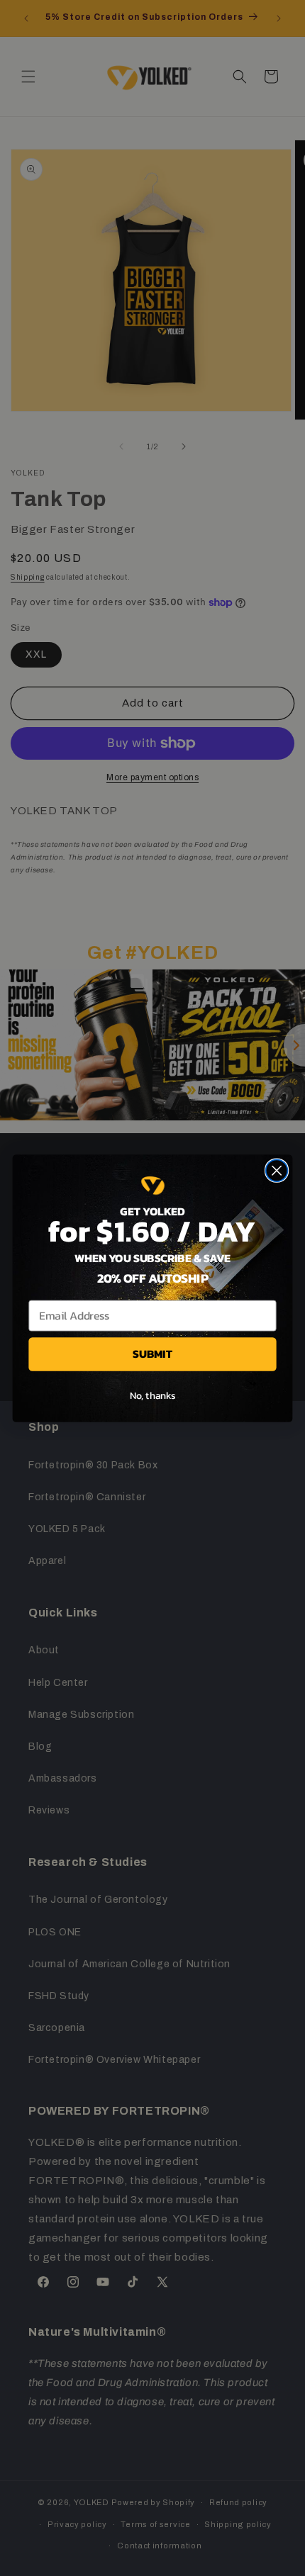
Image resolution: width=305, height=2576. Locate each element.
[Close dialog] (277, 1170)
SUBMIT (152, 1354)
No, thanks (153, 1395)
